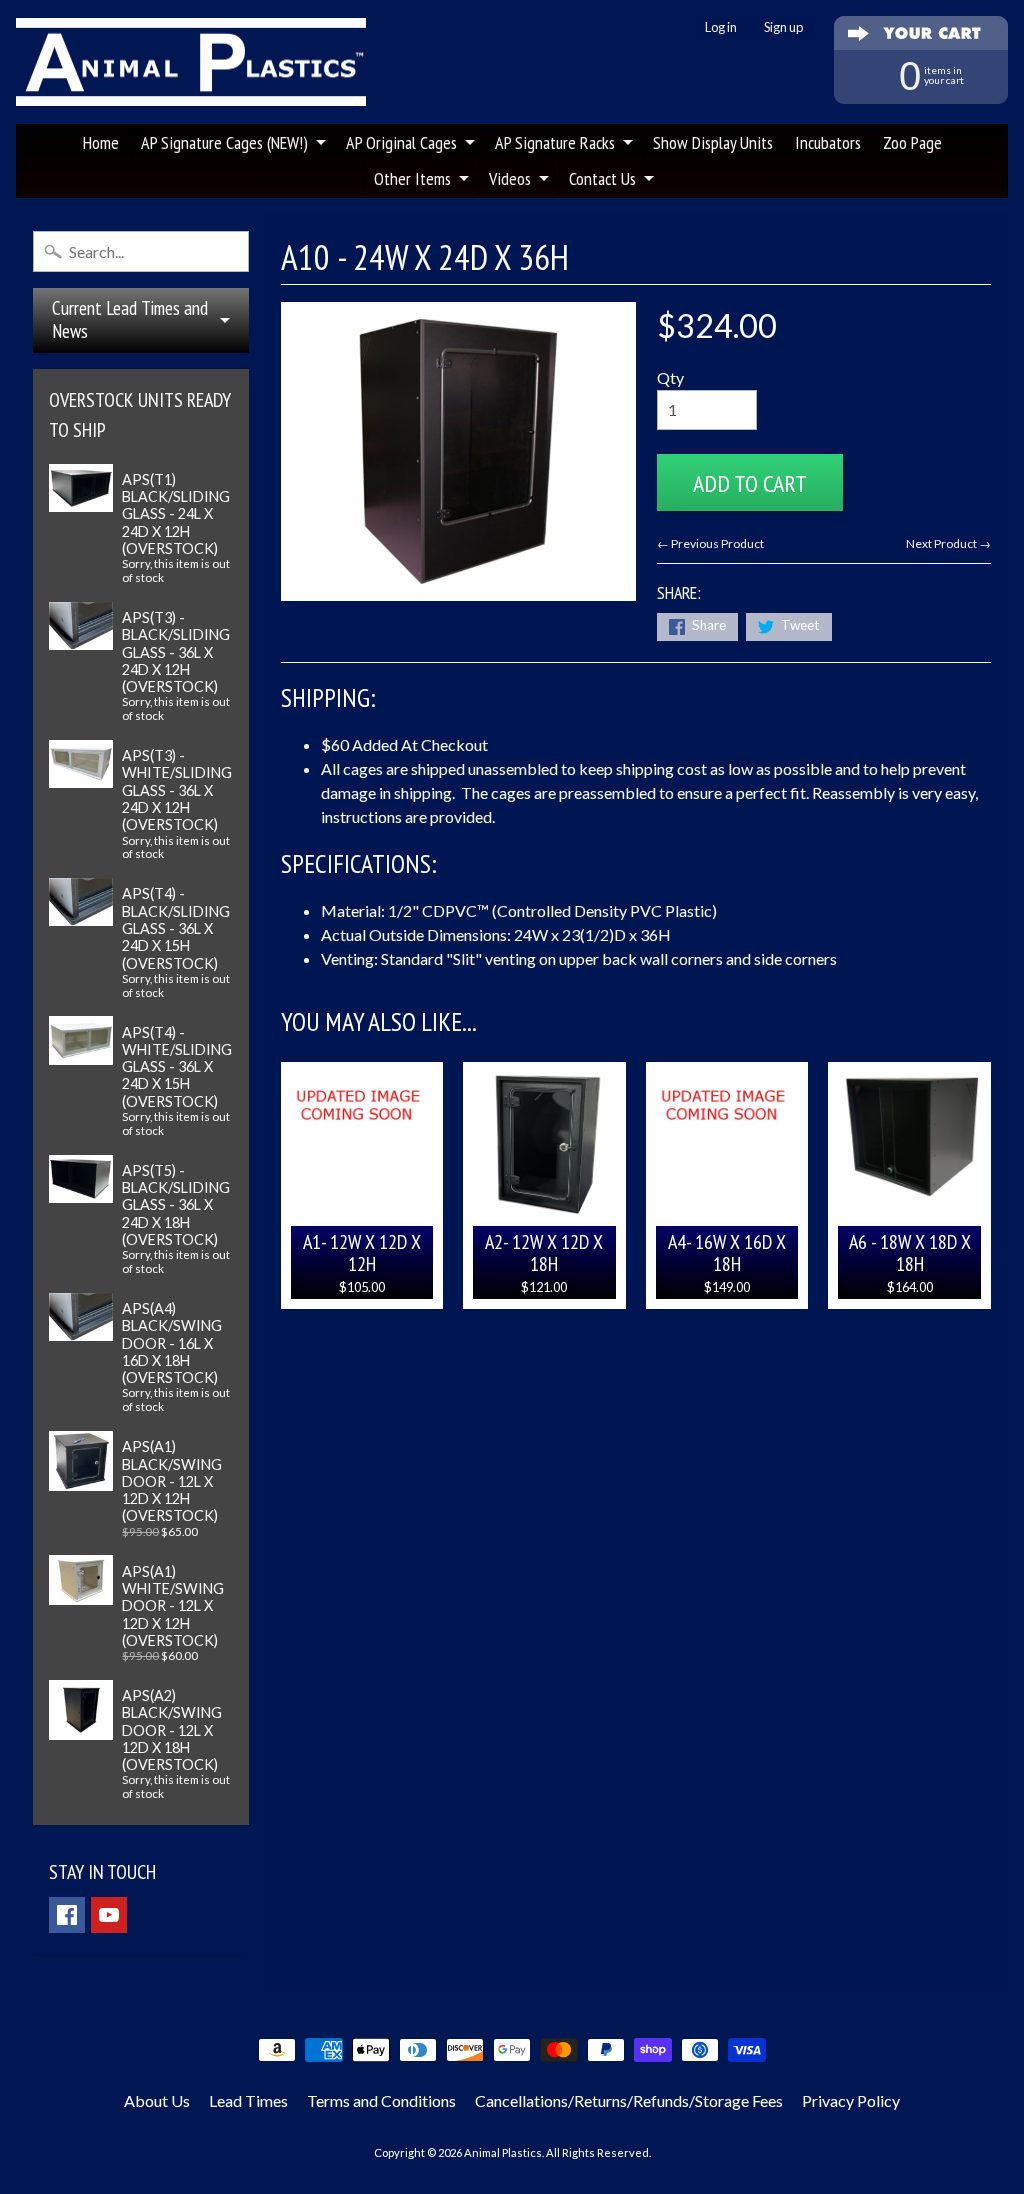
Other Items (412, 178)
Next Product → (948, 543)
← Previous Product (710, 543)
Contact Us (602, 178)
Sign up (783, 27)
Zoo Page (912, 142)
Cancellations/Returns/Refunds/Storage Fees (629, 2100)
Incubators (828, 142)
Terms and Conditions (381, 2100)
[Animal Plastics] (191, 62)
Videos (510, 178)
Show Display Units (713, 142)
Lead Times (248, 2100)
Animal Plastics (503, 2152)
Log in (721, 27)
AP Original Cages (401, 142)
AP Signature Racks (555, 142)
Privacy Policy (851, 2100)
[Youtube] (109, 1915)
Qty (670, 377)
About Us (157, 2100)
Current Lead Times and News (130, 319)
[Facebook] (67, 1915)
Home (101, 142)
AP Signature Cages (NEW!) (224, 142)
